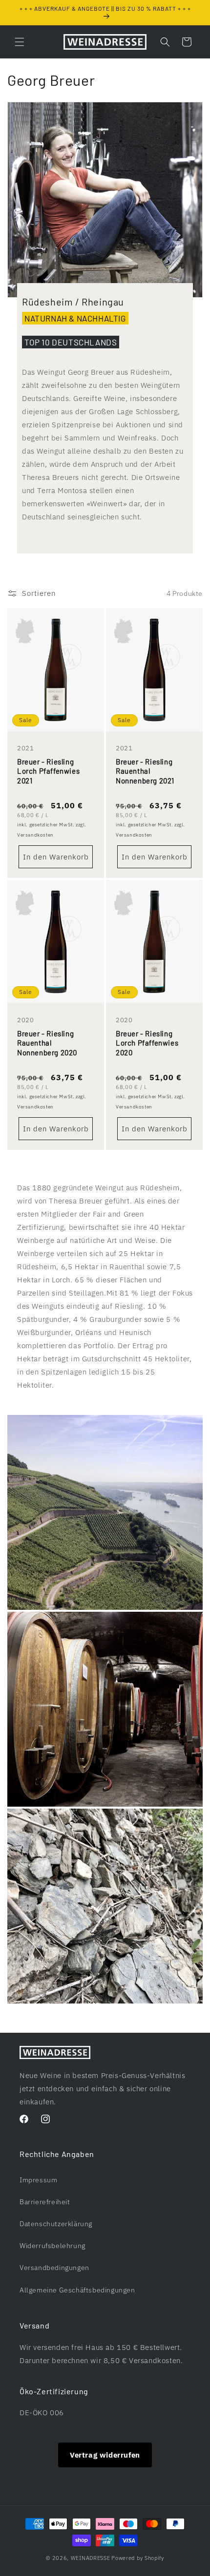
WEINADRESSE (91, 2558)
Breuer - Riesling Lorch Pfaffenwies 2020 (147, 1043)
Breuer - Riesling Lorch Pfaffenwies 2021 (48, 771)
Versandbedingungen (54, 2268)
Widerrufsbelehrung (52, 2246)
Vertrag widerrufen (105, 2455)
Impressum (38, 2180)
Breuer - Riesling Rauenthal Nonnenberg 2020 (47, 1043)
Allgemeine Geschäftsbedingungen (77, 2290)
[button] (20, 42)
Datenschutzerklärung (56, 2224)
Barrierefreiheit (45, 2202)
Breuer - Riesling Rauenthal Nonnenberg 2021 (145, 771)
